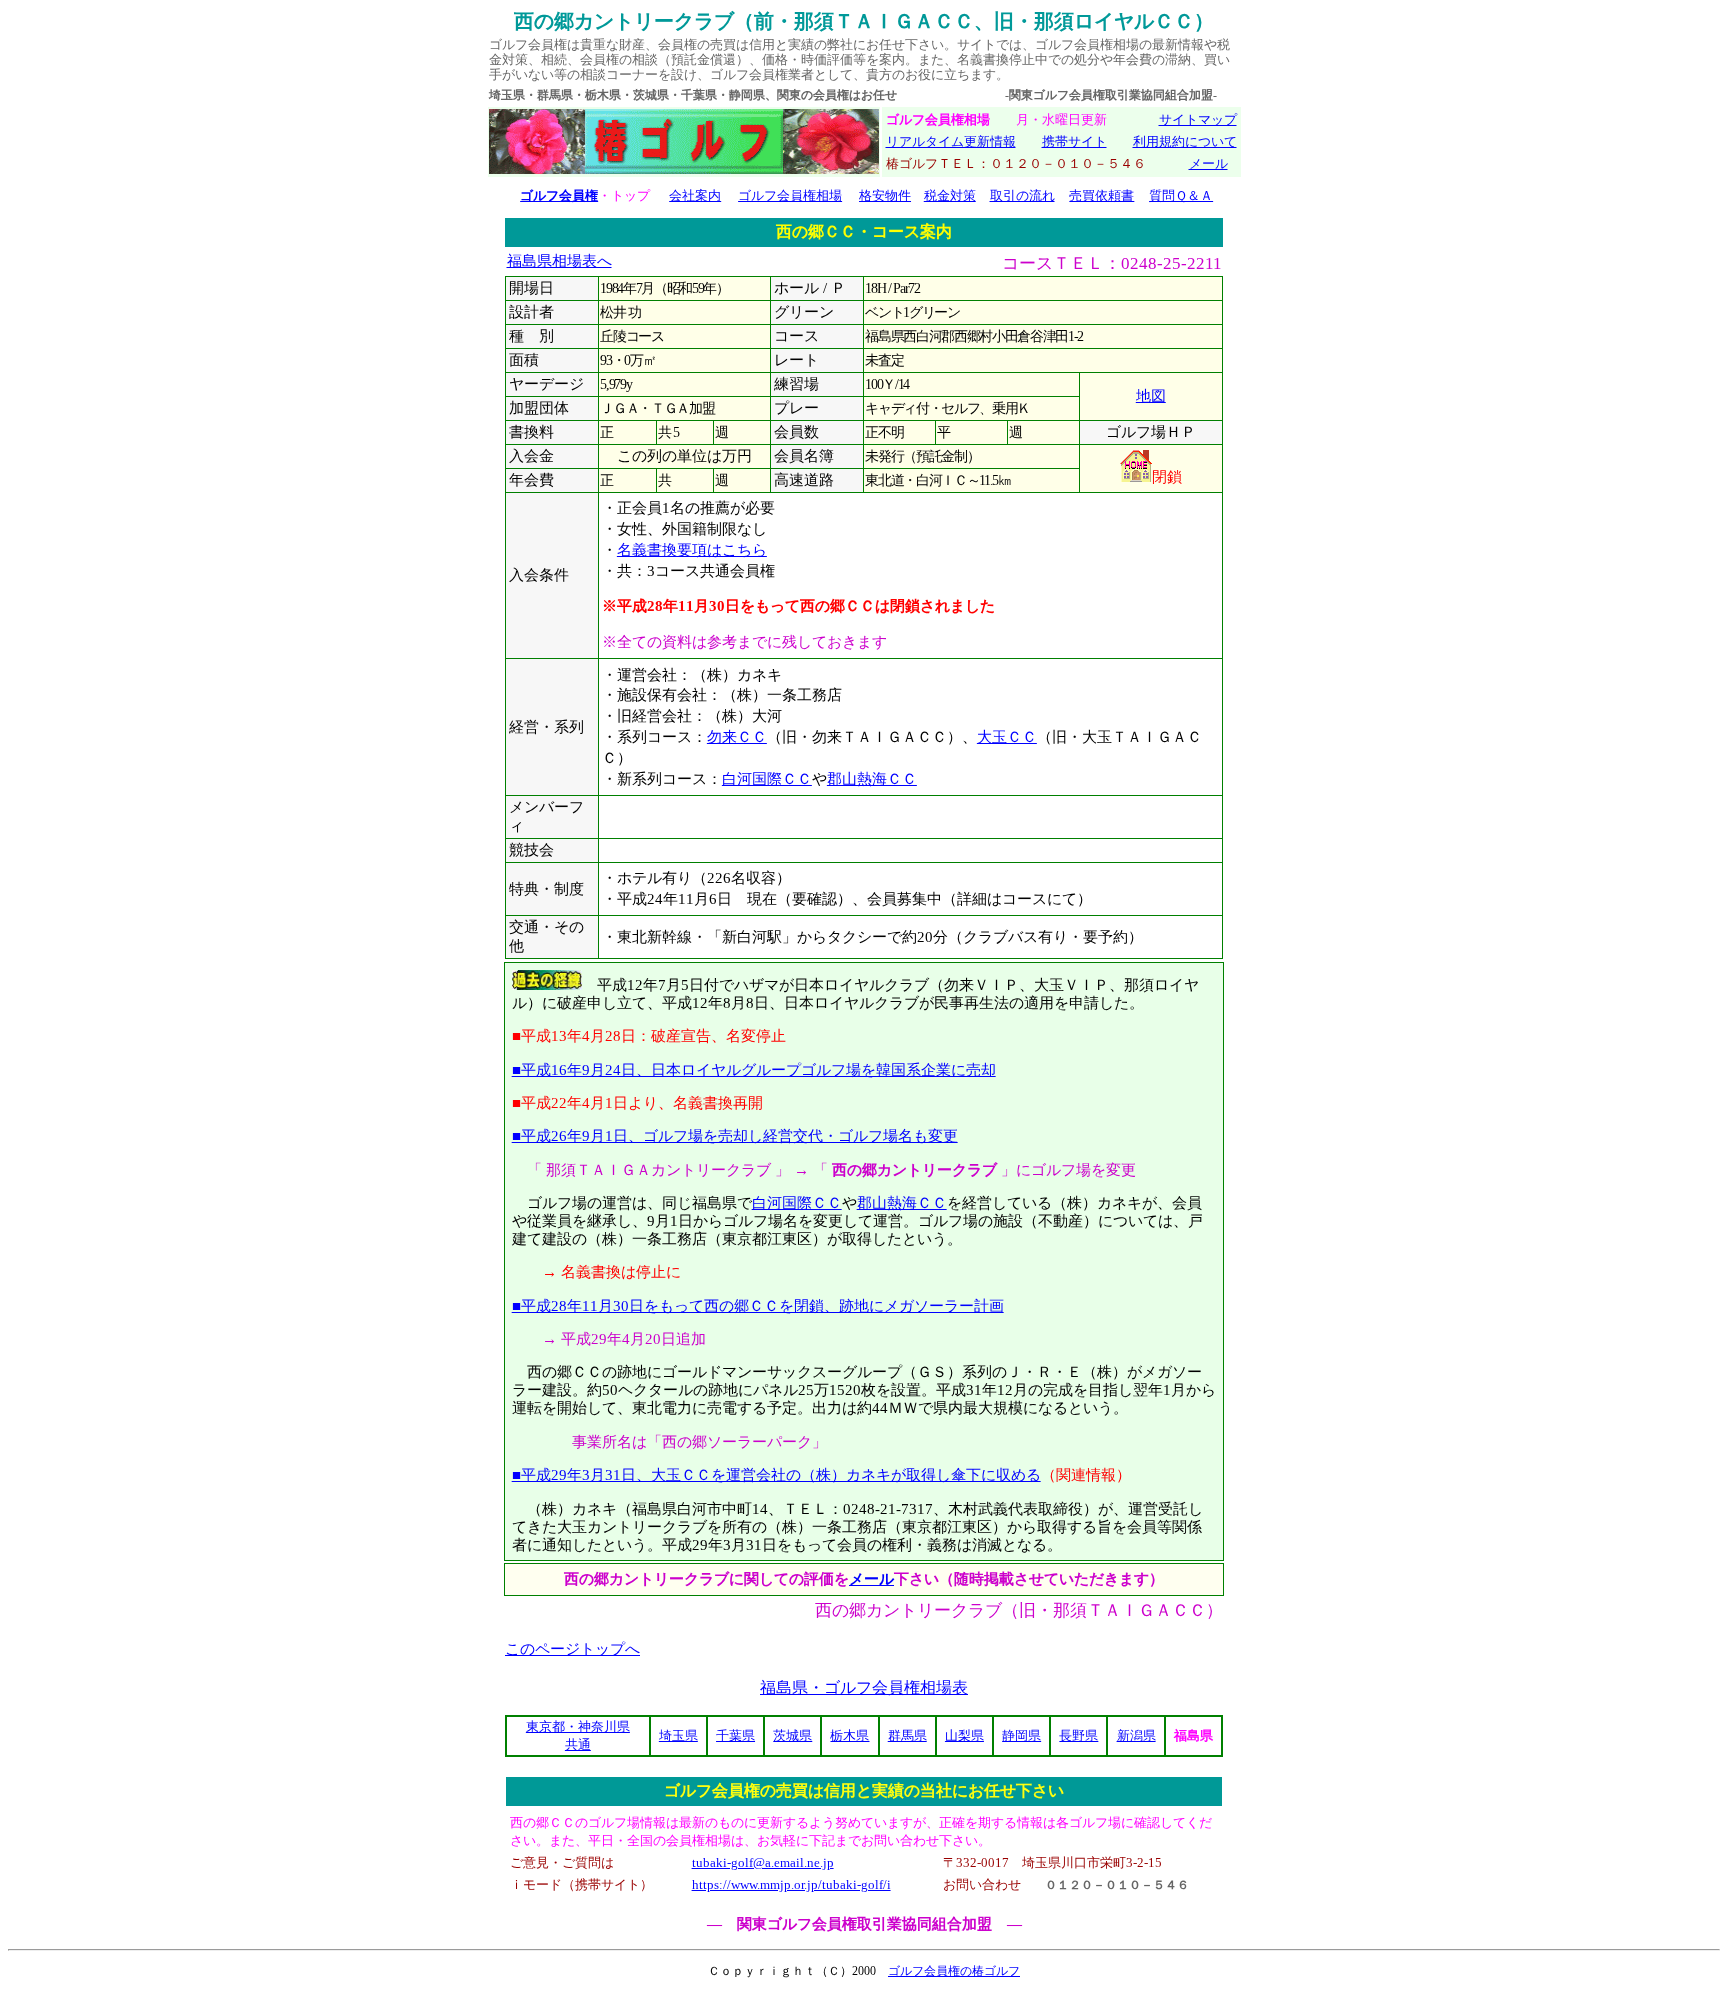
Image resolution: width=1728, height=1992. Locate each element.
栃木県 (849, 1735)
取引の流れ (1022, 195)
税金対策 (950, 195)
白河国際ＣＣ (767, 779)
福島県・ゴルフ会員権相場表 (864, 1687)
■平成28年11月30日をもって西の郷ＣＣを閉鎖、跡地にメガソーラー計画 (758, 1305)
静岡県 (1021, 1735)
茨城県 (792, 1735)
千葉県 (735, 1735)
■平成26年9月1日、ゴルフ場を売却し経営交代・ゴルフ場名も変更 (735, 1135)
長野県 (1078, 1735)
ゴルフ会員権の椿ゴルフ (954, 1971)
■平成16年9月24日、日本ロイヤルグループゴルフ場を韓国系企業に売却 (754, 1069)
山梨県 (964, 1735)
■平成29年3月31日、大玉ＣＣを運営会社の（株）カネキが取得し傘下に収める (776, 1474)
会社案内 (695, 195)
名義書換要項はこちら (692, 550)
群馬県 (907, 1735)
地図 (1151, 396)
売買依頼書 (1101, 195)
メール (1208, 163)
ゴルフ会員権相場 (790, 195)
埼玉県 (678, 1735)
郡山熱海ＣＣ (872, 779)
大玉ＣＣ (1007, 737)
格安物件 (885, 195)
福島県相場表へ (559, 261)
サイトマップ (1198, 119)
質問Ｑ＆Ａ (1181, 195)
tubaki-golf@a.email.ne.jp (763, 1862)
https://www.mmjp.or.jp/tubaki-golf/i (791, 1884)
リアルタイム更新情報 (951, 141)
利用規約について (1185, 141)
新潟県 (1136, 1735)
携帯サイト (1074, 141)
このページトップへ (572, 1649)
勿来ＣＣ (737, 737)
